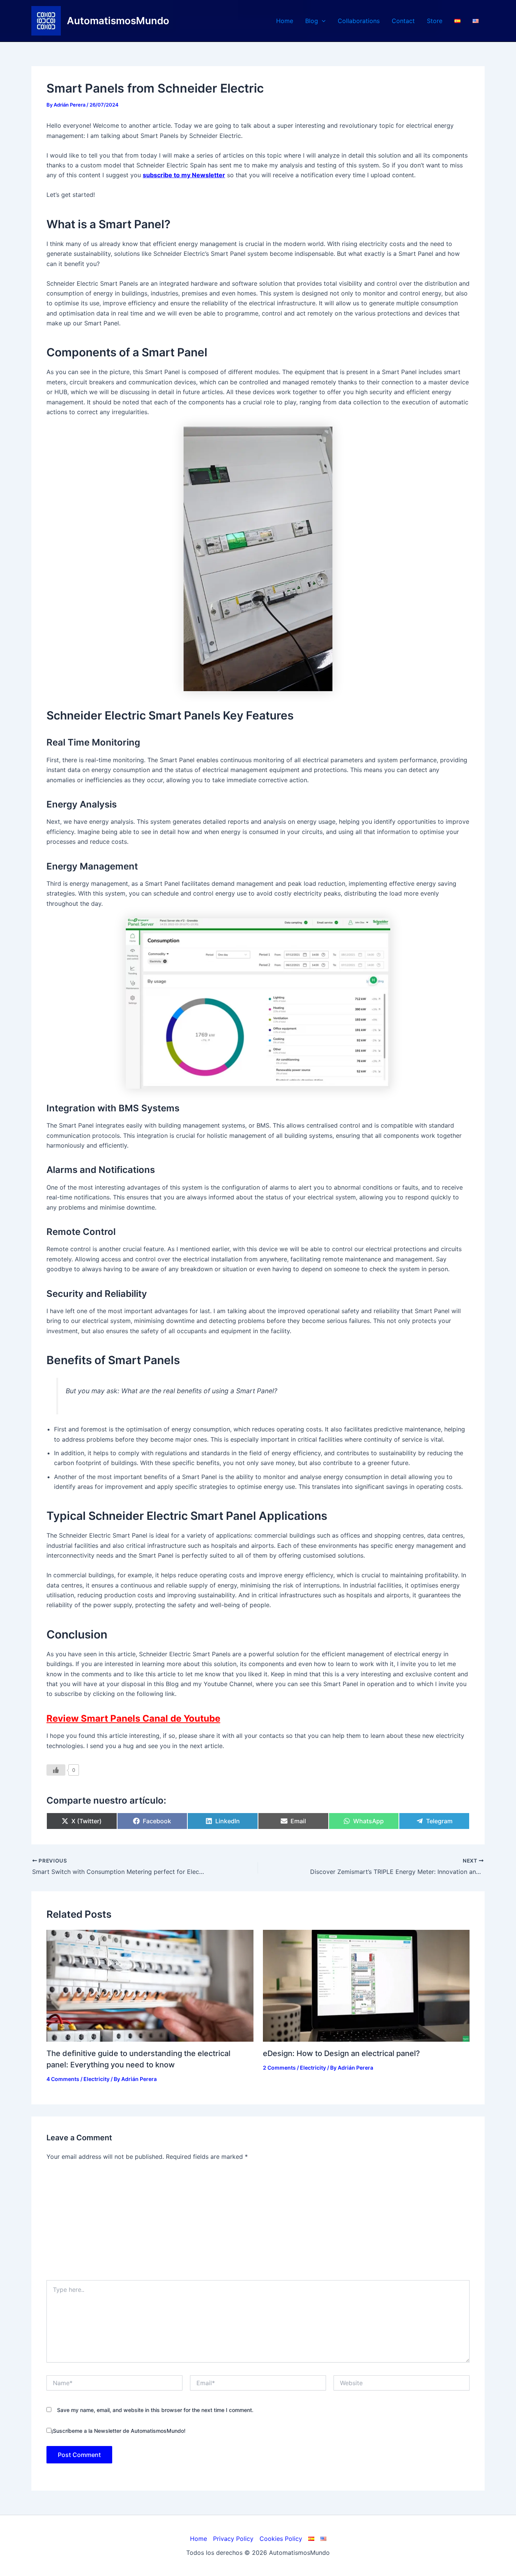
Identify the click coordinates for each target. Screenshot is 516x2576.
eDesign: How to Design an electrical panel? (341, 2053)
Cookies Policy (281, 2539)
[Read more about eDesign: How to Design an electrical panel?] (366, 1985)
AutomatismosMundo (118, 21)
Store (435, 21)
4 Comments (63, 2079)
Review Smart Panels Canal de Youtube (133, 1718)
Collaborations (359, 21)
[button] (322, 21)
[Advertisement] (258, 2223)
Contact (403, 21)
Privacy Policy (233, 2539)
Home (285, 21)
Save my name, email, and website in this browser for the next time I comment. (155, 2410)
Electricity (97, 2079)
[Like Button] (56, 1770)
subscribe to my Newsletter (184, 175)
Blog (312, 21)
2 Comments (279, 2068)
